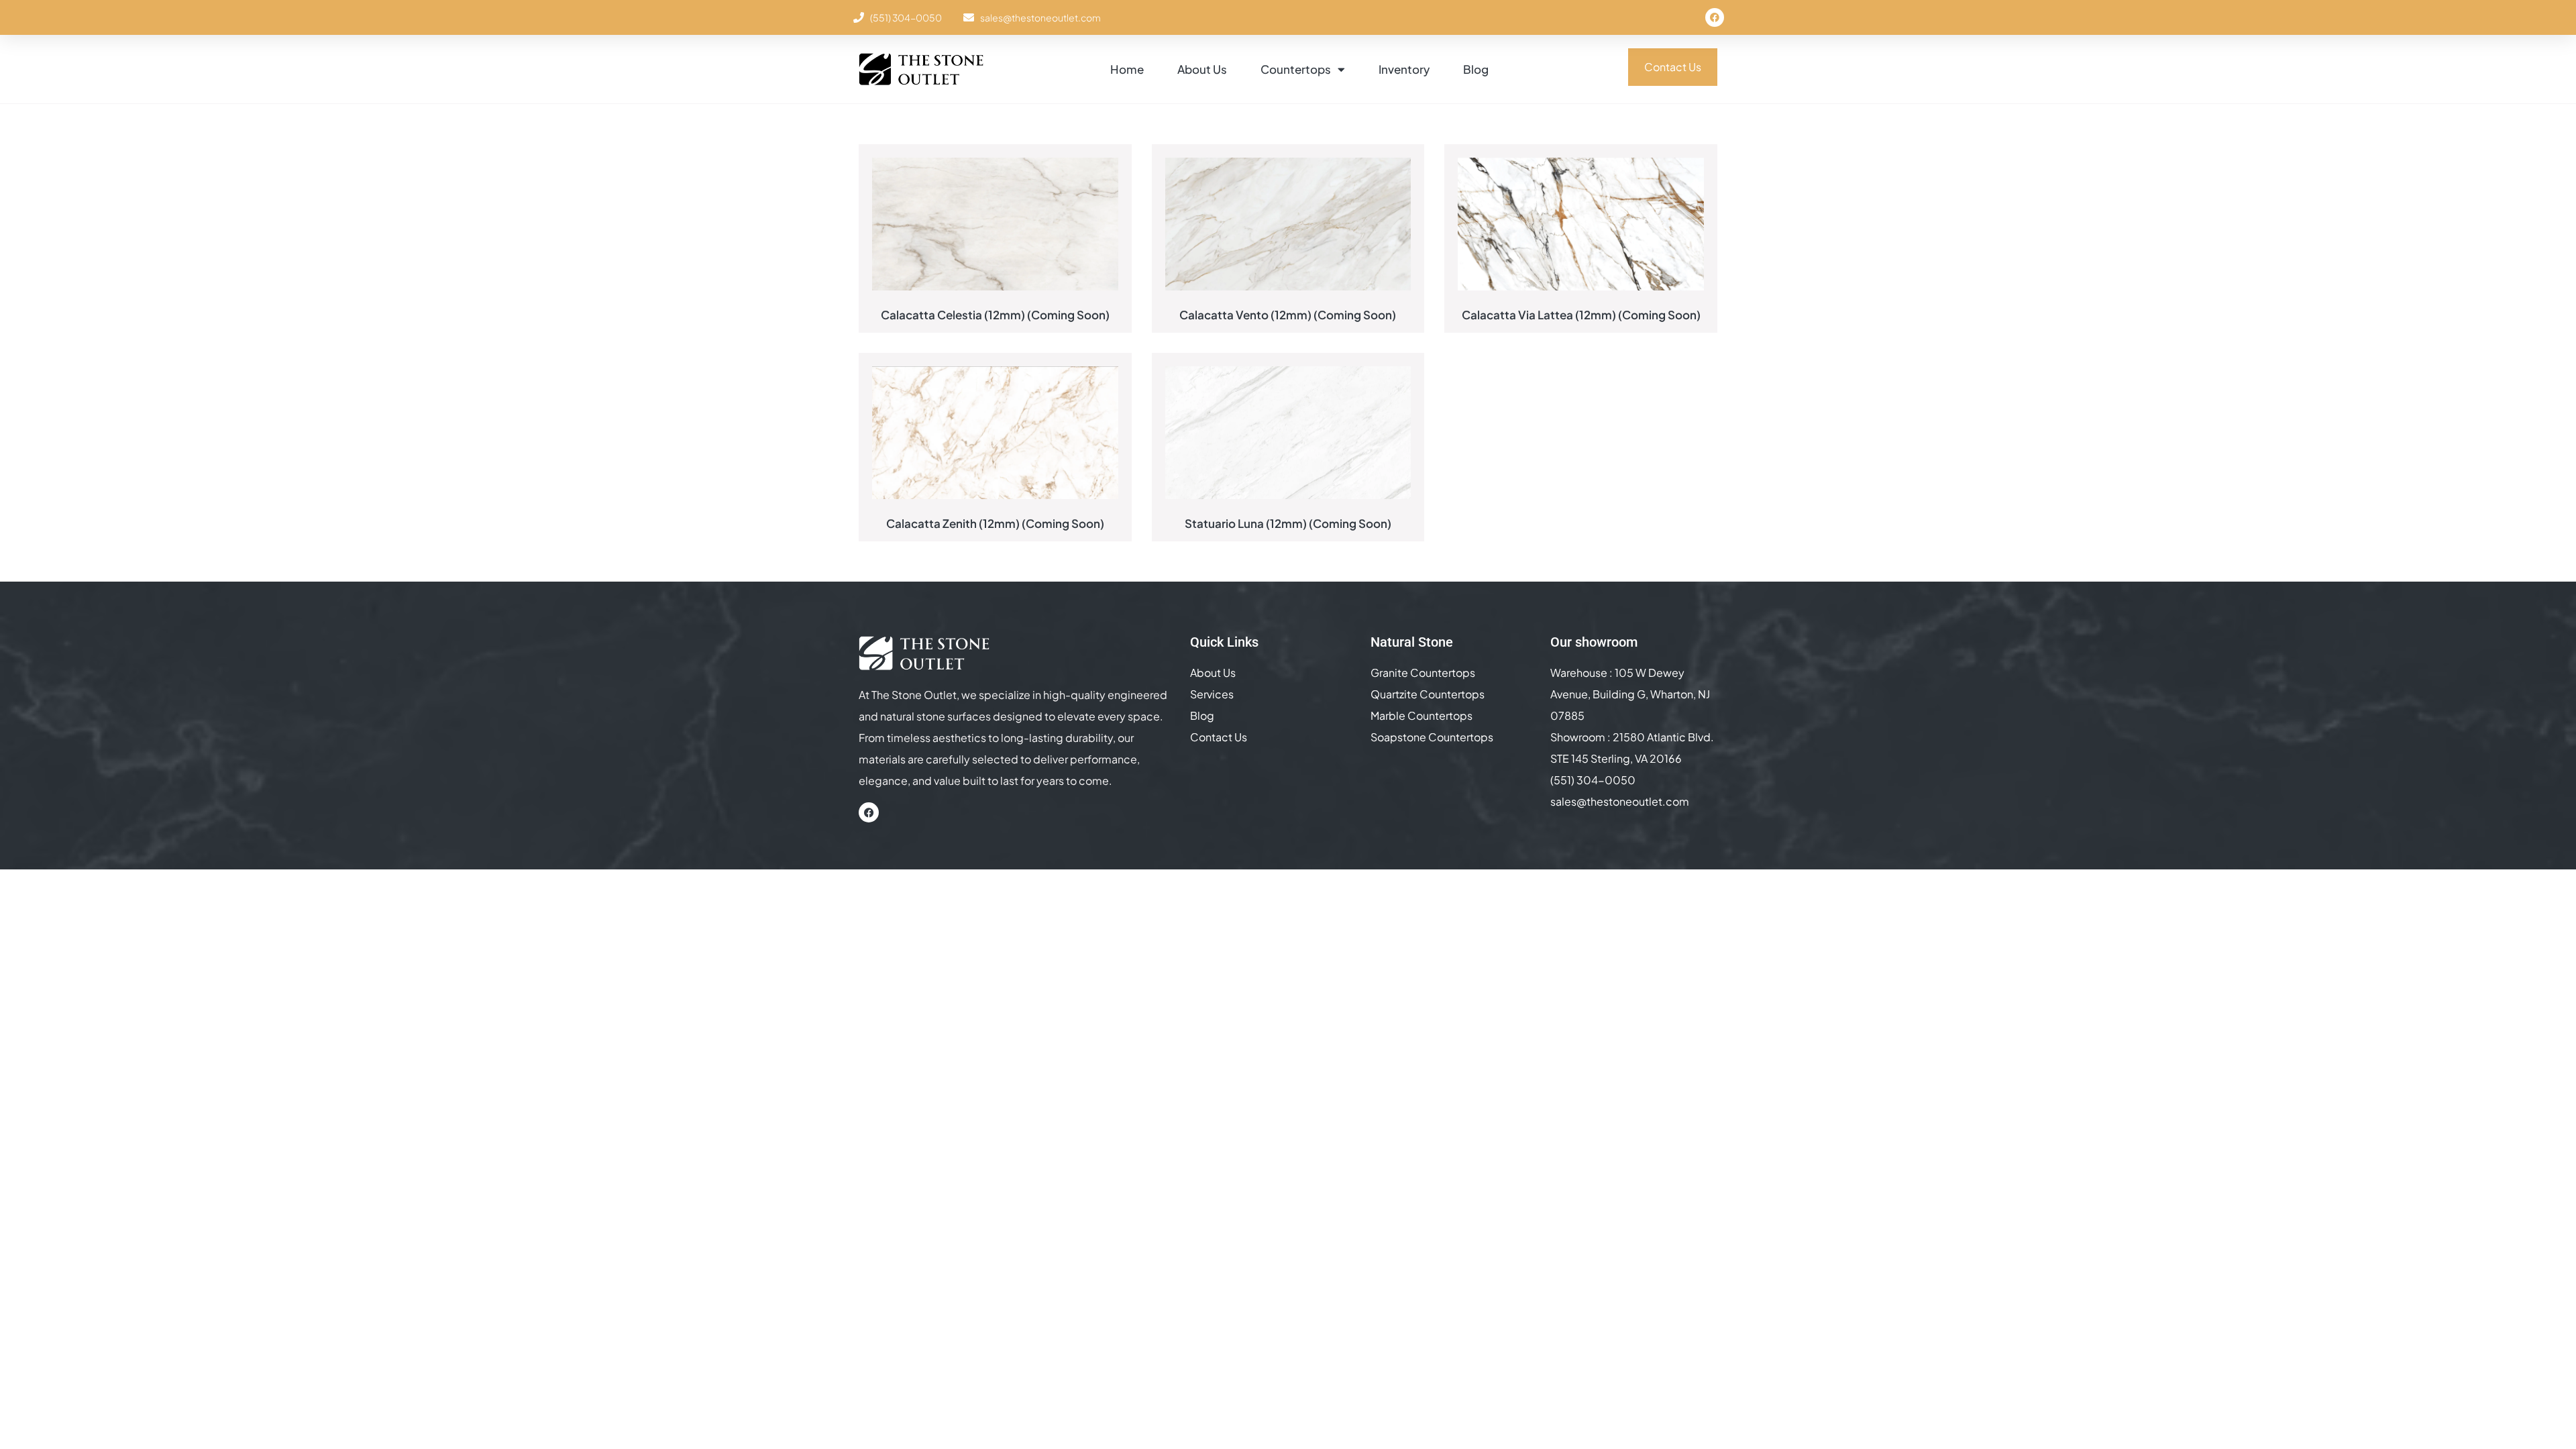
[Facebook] (1715, 17)
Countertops (1296, 69)
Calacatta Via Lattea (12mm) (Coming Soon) (1581, 315)
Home (1127, 69)
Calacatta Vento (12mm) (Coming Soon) (1288, 315)
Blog (1476, 69)
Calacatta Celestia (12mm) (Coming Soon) (995, 315)
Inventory (1404, 69)
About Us (1202, 69)
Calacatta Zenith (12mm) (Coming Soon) (995, 523)
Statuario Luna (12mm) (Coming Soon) (1288, 523)
